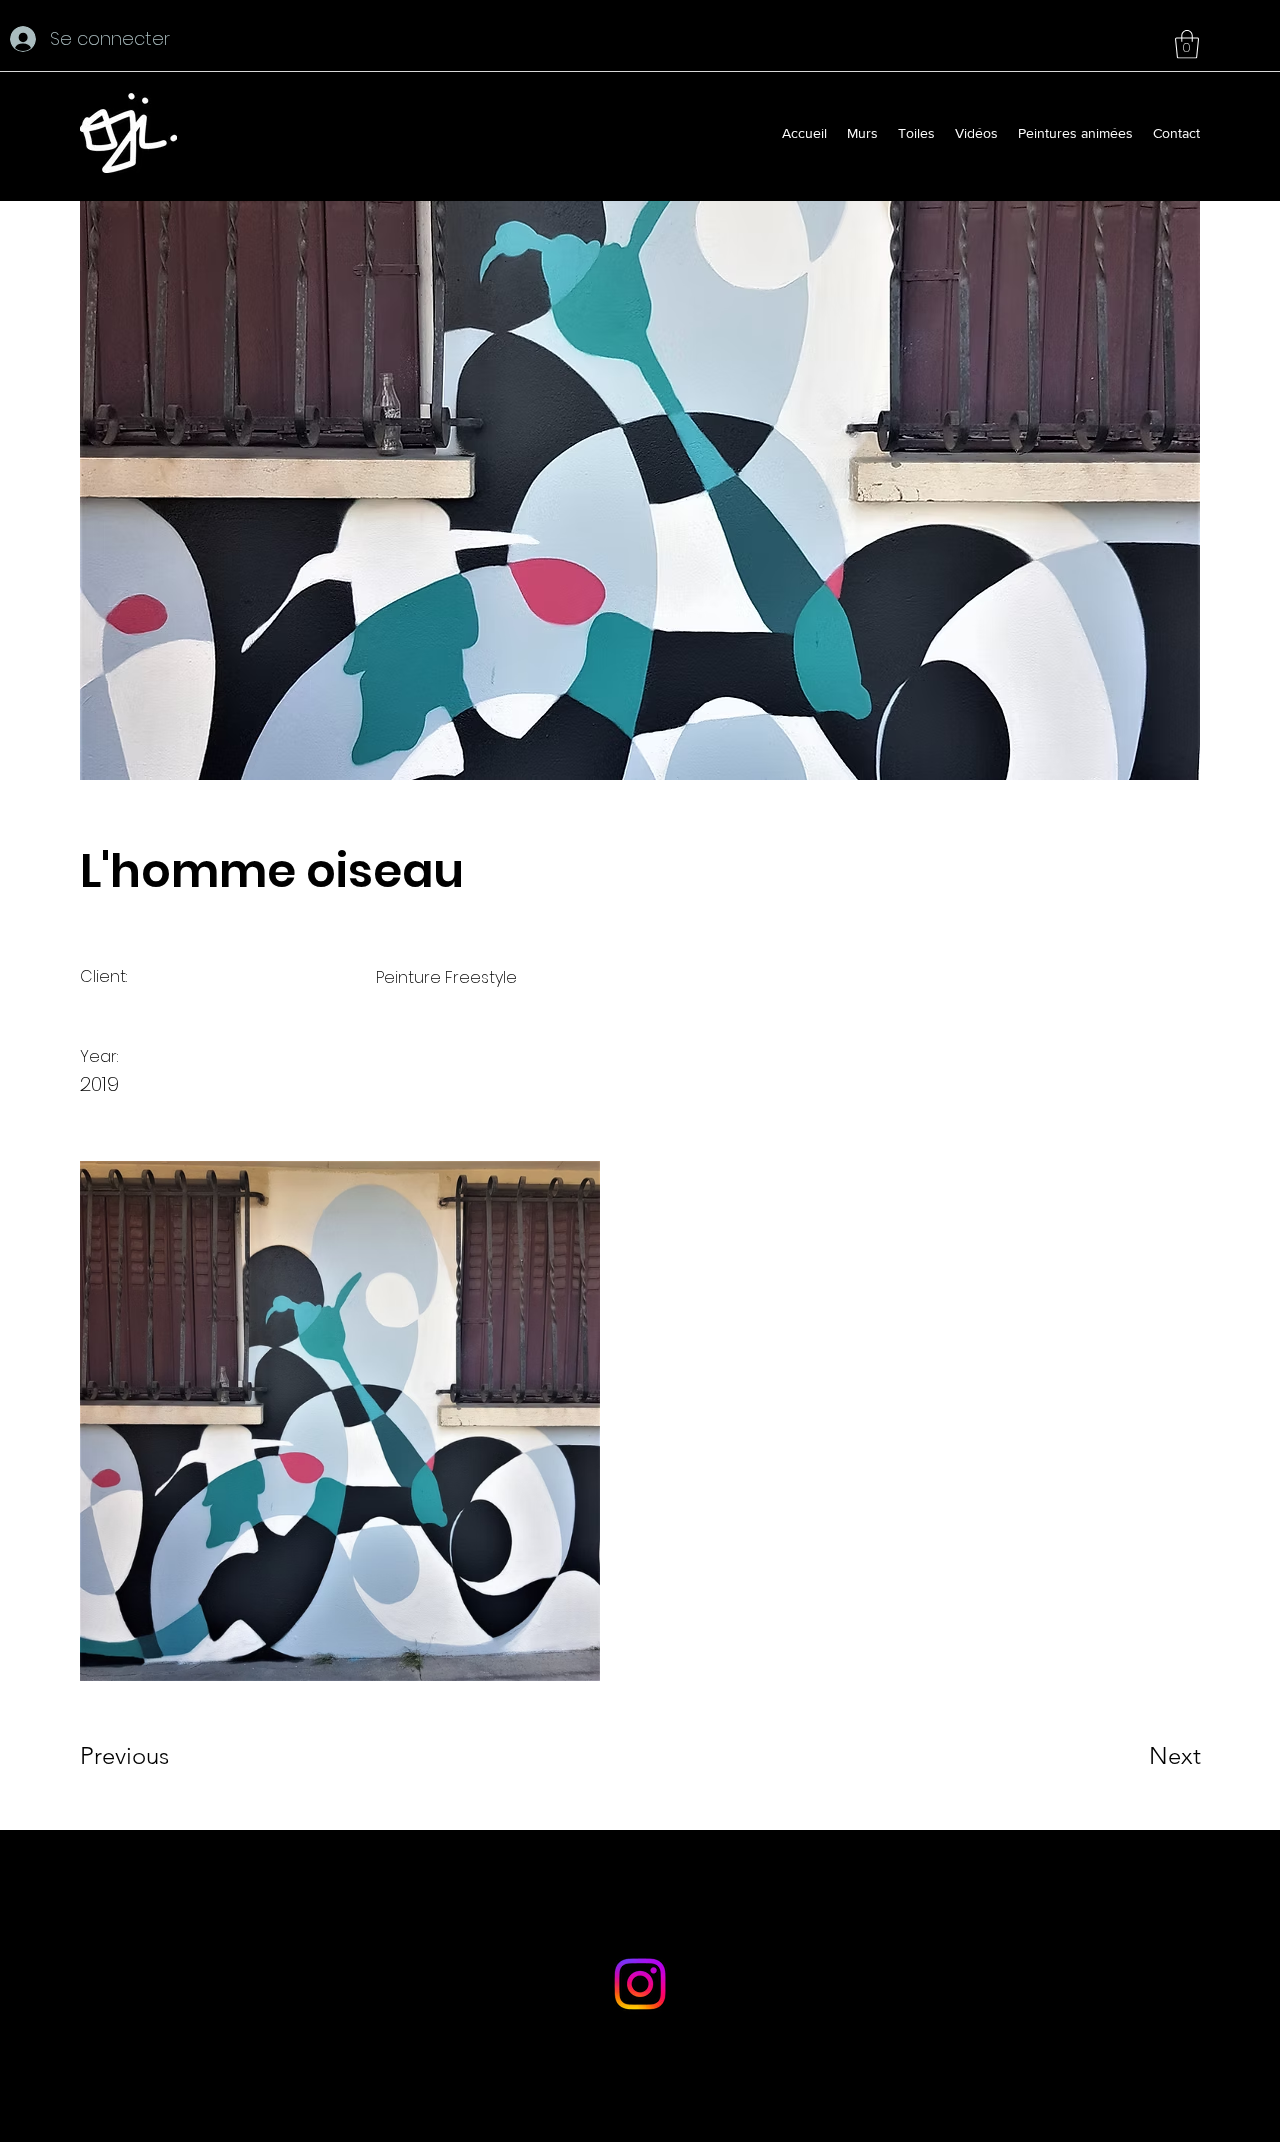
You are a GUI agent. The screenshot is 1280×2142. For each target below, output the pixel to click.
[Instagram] (640, 1984)
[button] (1187, 44)
